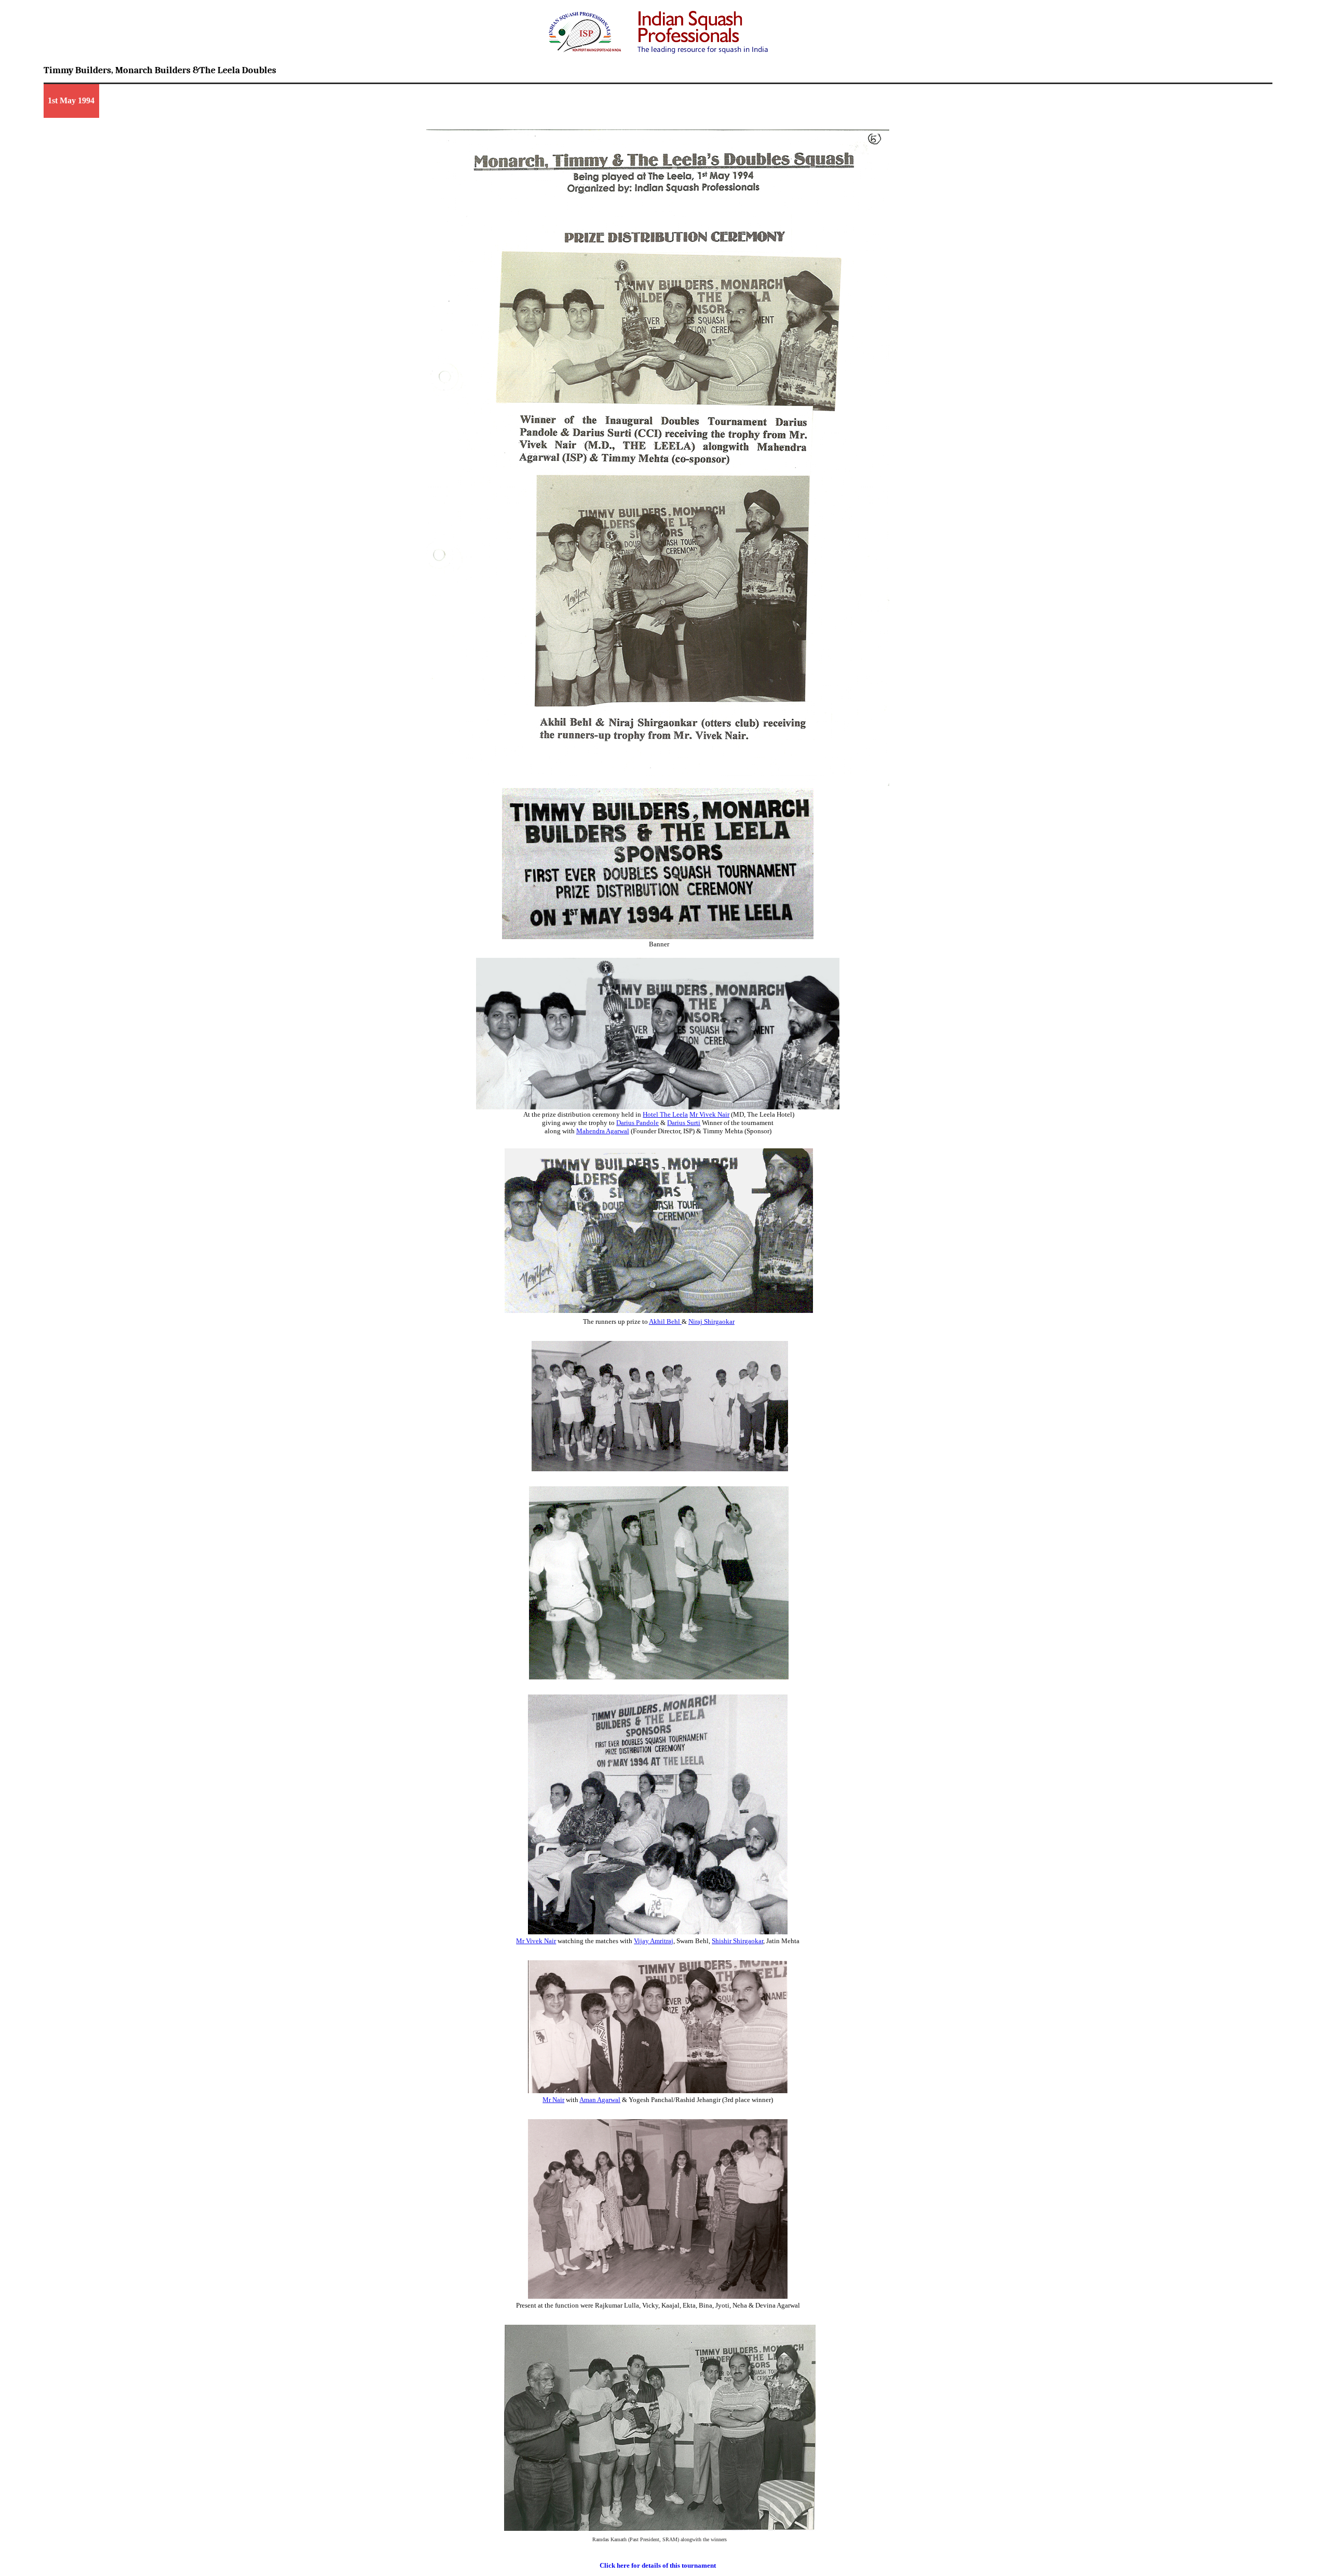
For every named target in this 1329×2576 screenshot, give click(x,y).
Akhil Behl (665, 1321)
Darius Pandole (638, 1123)
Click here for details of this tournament (658, 2565)
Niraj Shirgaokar (711, 1321)
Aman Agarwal (600, 2100)
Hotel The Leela (665, 1114)
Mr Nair (553, 2100)
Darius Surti (684, 1123)
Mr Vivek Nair (709, 1114)
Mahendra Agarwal (603, 1131)
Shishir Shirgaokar (737, 1941)
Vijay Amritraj (654, 1941)
